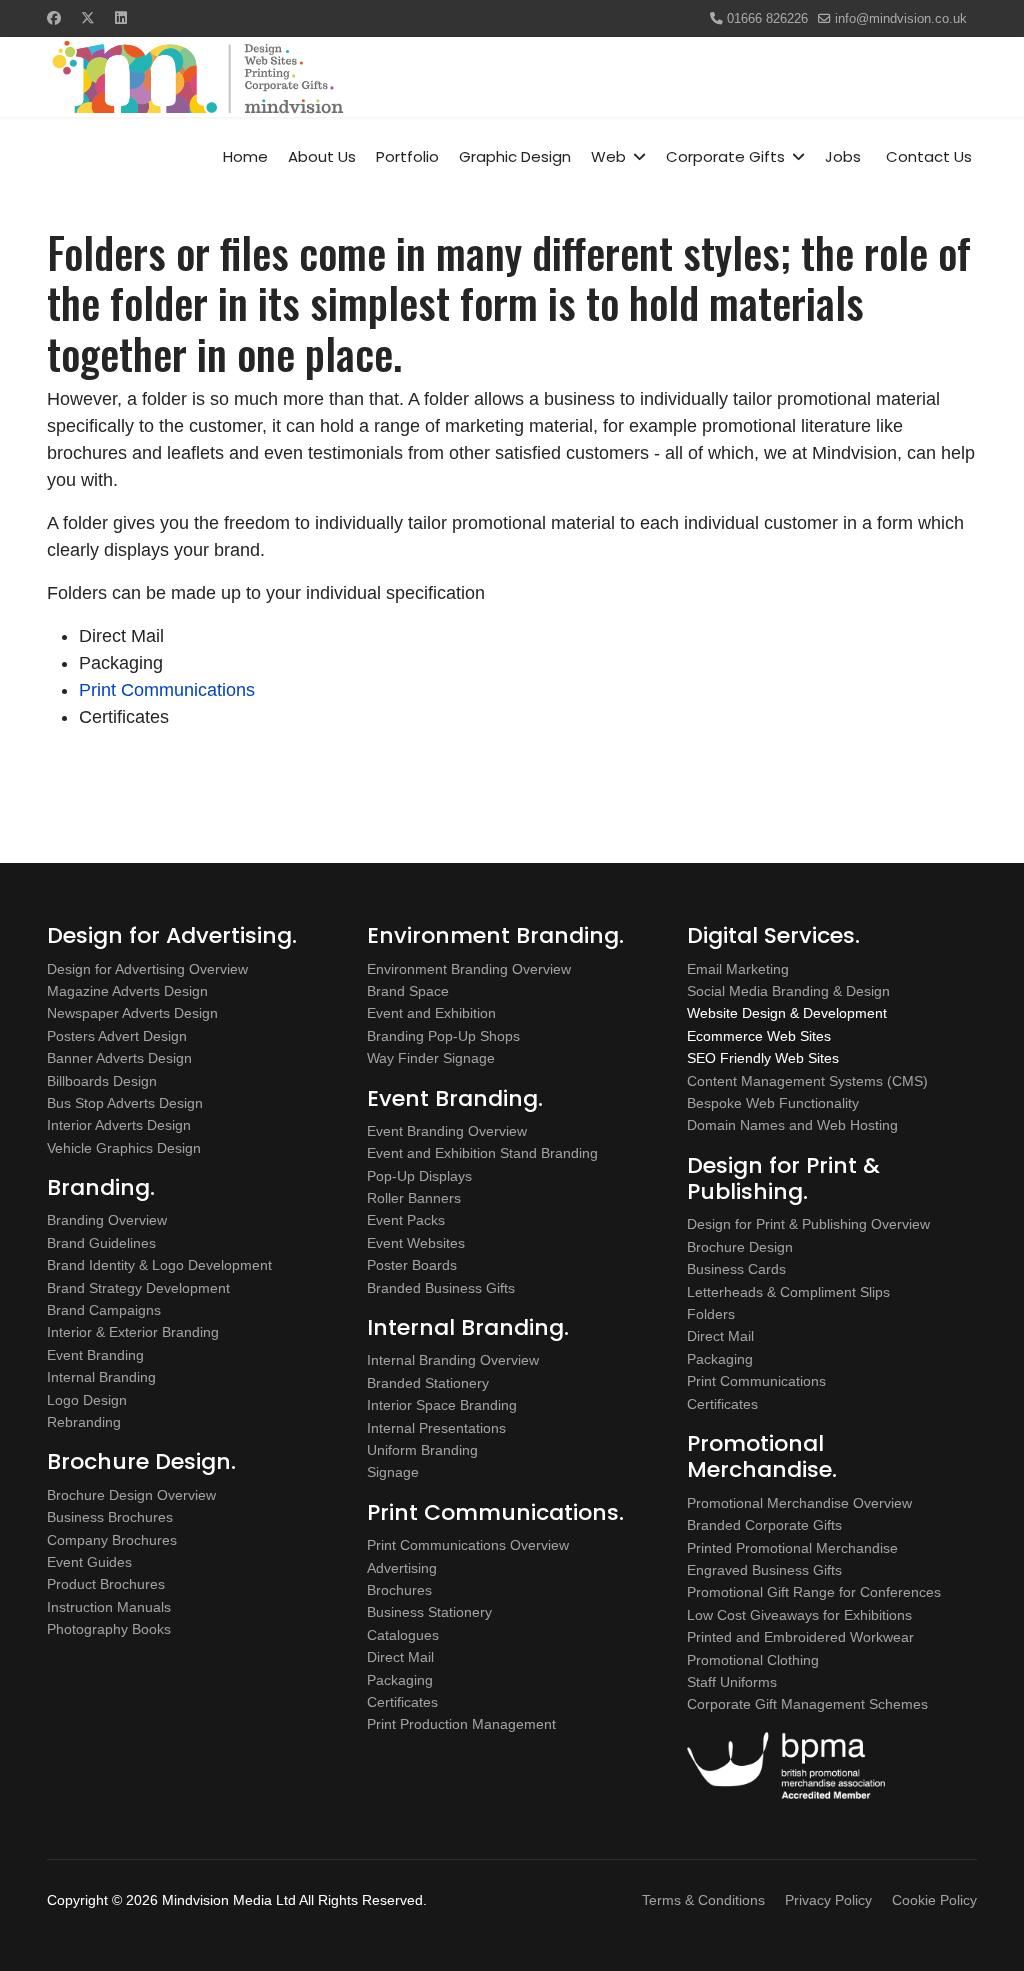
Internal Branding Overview (453, 1360)
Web (608, 156)
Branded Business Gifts (441, 1288)
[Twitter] (88, 18)
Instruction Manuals (109, 1607)
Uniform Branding (422, 1450)
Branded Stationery (428, 1383)
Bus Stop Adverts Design (125, 1103)
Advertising (402, 1568)
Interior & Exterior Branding (133, 1332)
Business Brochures (110, 1517)
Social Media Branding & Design (788, 991)
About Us (322, 156)
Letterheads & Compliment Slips (788, 1292)
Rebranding (84, 1422)
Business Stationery (429, 1612)
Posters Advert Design (117, 1036)
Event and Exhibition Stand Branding (482, 1153)
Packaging (400, 1680)
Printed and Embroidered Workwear (800, 1637)
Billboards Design (102, 1081)
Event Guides (89, 1562)
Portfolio (407, 156)
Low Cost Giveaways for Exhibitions (799, 1615)
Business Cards (736, 1269)
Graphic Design (515, 156)
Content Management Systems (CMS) (807, 1081)
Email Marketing (738, 969)
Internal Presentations (436, 1428)
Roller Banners (414, 1198)
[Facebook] (54, 18)
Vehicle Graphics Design (124, 1148)
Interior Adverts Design (119, 1125)
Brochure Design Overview (131, 1495)
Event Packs (406, 1220)
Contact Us (929, 156)
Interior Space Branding (442, 1405)
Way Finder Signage (431, 1058)
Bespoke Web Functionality (773, 1103)
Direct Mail (400, 1657)
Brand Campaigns (104, 1310)
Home (245, 156)
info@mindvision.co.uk (901, 19)
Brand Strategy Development (138, 1288)
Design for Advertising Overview (147, 969)
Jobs (843, 156)
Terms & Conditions (703, 1900)
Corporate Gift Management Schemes (807, 1704)
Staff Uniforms (732, 1682)
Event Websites (416, 1243)
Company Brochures (112, 1540)
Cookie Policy (934, 1900)
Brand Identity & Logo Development (159, 1265)
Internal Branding (101, 1377)
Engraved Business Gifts (764, 1570)
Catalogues (403, 1635)
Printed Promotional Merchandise (792, 1548)
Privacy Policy (828, 1900)
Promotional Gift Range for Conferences (814, 1592)
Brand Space (408, 991)
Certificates (402, 1702)
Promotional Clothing (753, 1660)
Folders (711, 1314)
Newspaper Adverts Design (132, 1013)
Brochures (399, 1590)
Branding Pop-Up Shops (443, 1036)
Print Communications (167, 690)
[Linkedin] (121, 18)
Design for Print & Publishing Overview (808, 1224)
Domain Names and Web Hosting (792, 1125)
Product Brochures (106, 1584)
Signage (393, 1472)
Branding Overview (107, 1220)
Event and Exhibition (431, 1013)
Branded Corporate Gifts (764, 1525)
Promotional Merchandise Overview (799, 1503)
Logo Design (87, 1400)
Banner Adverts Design (119, 1058)
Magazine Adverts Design (127, 991)
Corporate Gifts (725, 156)
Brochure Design (740, 1247)
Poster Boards (412, 1265)
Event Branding (95, 1355)
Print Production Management (461, 1724)
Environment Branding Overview (469, 969)
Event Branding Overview (447, 1131)
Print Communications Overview (468, 1545)
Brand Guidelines (101, 1243)
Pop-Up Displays (419, 1176)
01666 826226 (767, 19)
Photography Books (109, 1629)
